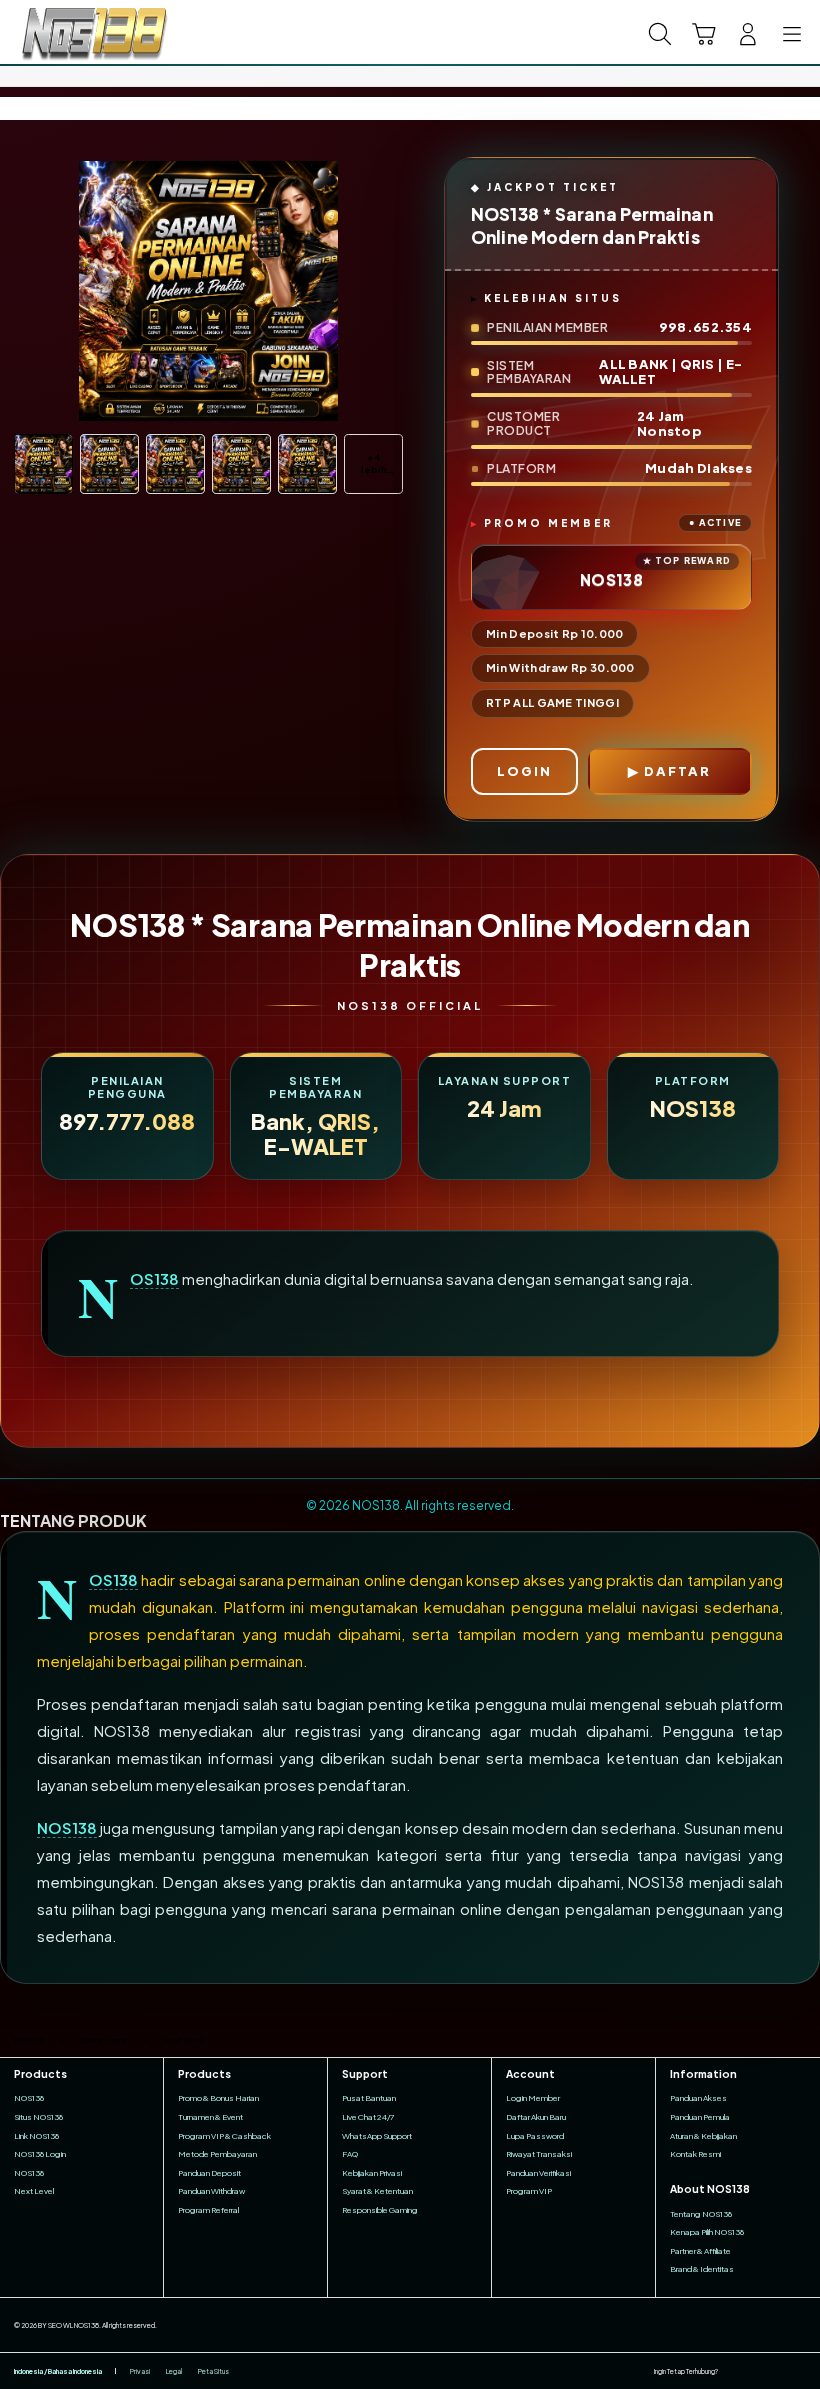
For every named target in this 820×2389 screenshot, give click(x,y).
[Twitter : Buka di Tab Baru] (755, 2371)
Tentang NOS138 (701, 2214)
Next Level (34, 2191)
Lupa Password (535, 2136)
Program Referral (208, 2210)
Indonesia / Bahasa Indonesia (58, 2371)
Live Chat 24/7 (368, 2117)
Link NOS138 (36, 2136)
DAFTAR (677, 771)
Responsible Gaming (380, 2210)
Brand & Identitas (702, 2269)
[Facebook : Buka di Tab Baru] (733, 2371)
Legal (174, 2371)
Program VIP (529, 2191)
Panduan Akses (698, 2098)
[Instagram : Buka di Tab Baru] (778, 2371)
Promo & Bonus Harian (218, 2098)
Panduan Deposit (209, 2173)
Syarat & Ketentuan (377, 2191)
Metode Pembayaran (217, 2154)
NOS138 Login (40, 2154)
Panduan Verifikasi (538, 2173)
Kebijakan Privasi (372, 2173)
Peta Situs (213, 2371)
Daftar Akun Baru (536, 2117)
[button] (704, 34)
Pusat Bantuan (369, 2098)
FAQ (350, 2154)
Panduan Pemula (700, 2117)
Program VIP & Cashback (224, 2136)
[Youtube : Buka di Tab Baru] (800, 2371)
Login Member (533, 2098)
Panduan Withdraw (211, 2191)
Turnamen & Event (210, 2117)
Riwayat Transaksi (539, 2154)
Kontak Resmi (695, 2154)
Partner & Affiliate (700, 2251)
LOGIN (524, 771)
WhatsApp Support (377, 2136)
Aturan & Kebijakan (703, 2136)
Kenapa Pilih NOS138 (707, 2232)
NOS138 (154, 1279)
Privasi (140, 2371)
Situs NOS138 (38, 2117)
